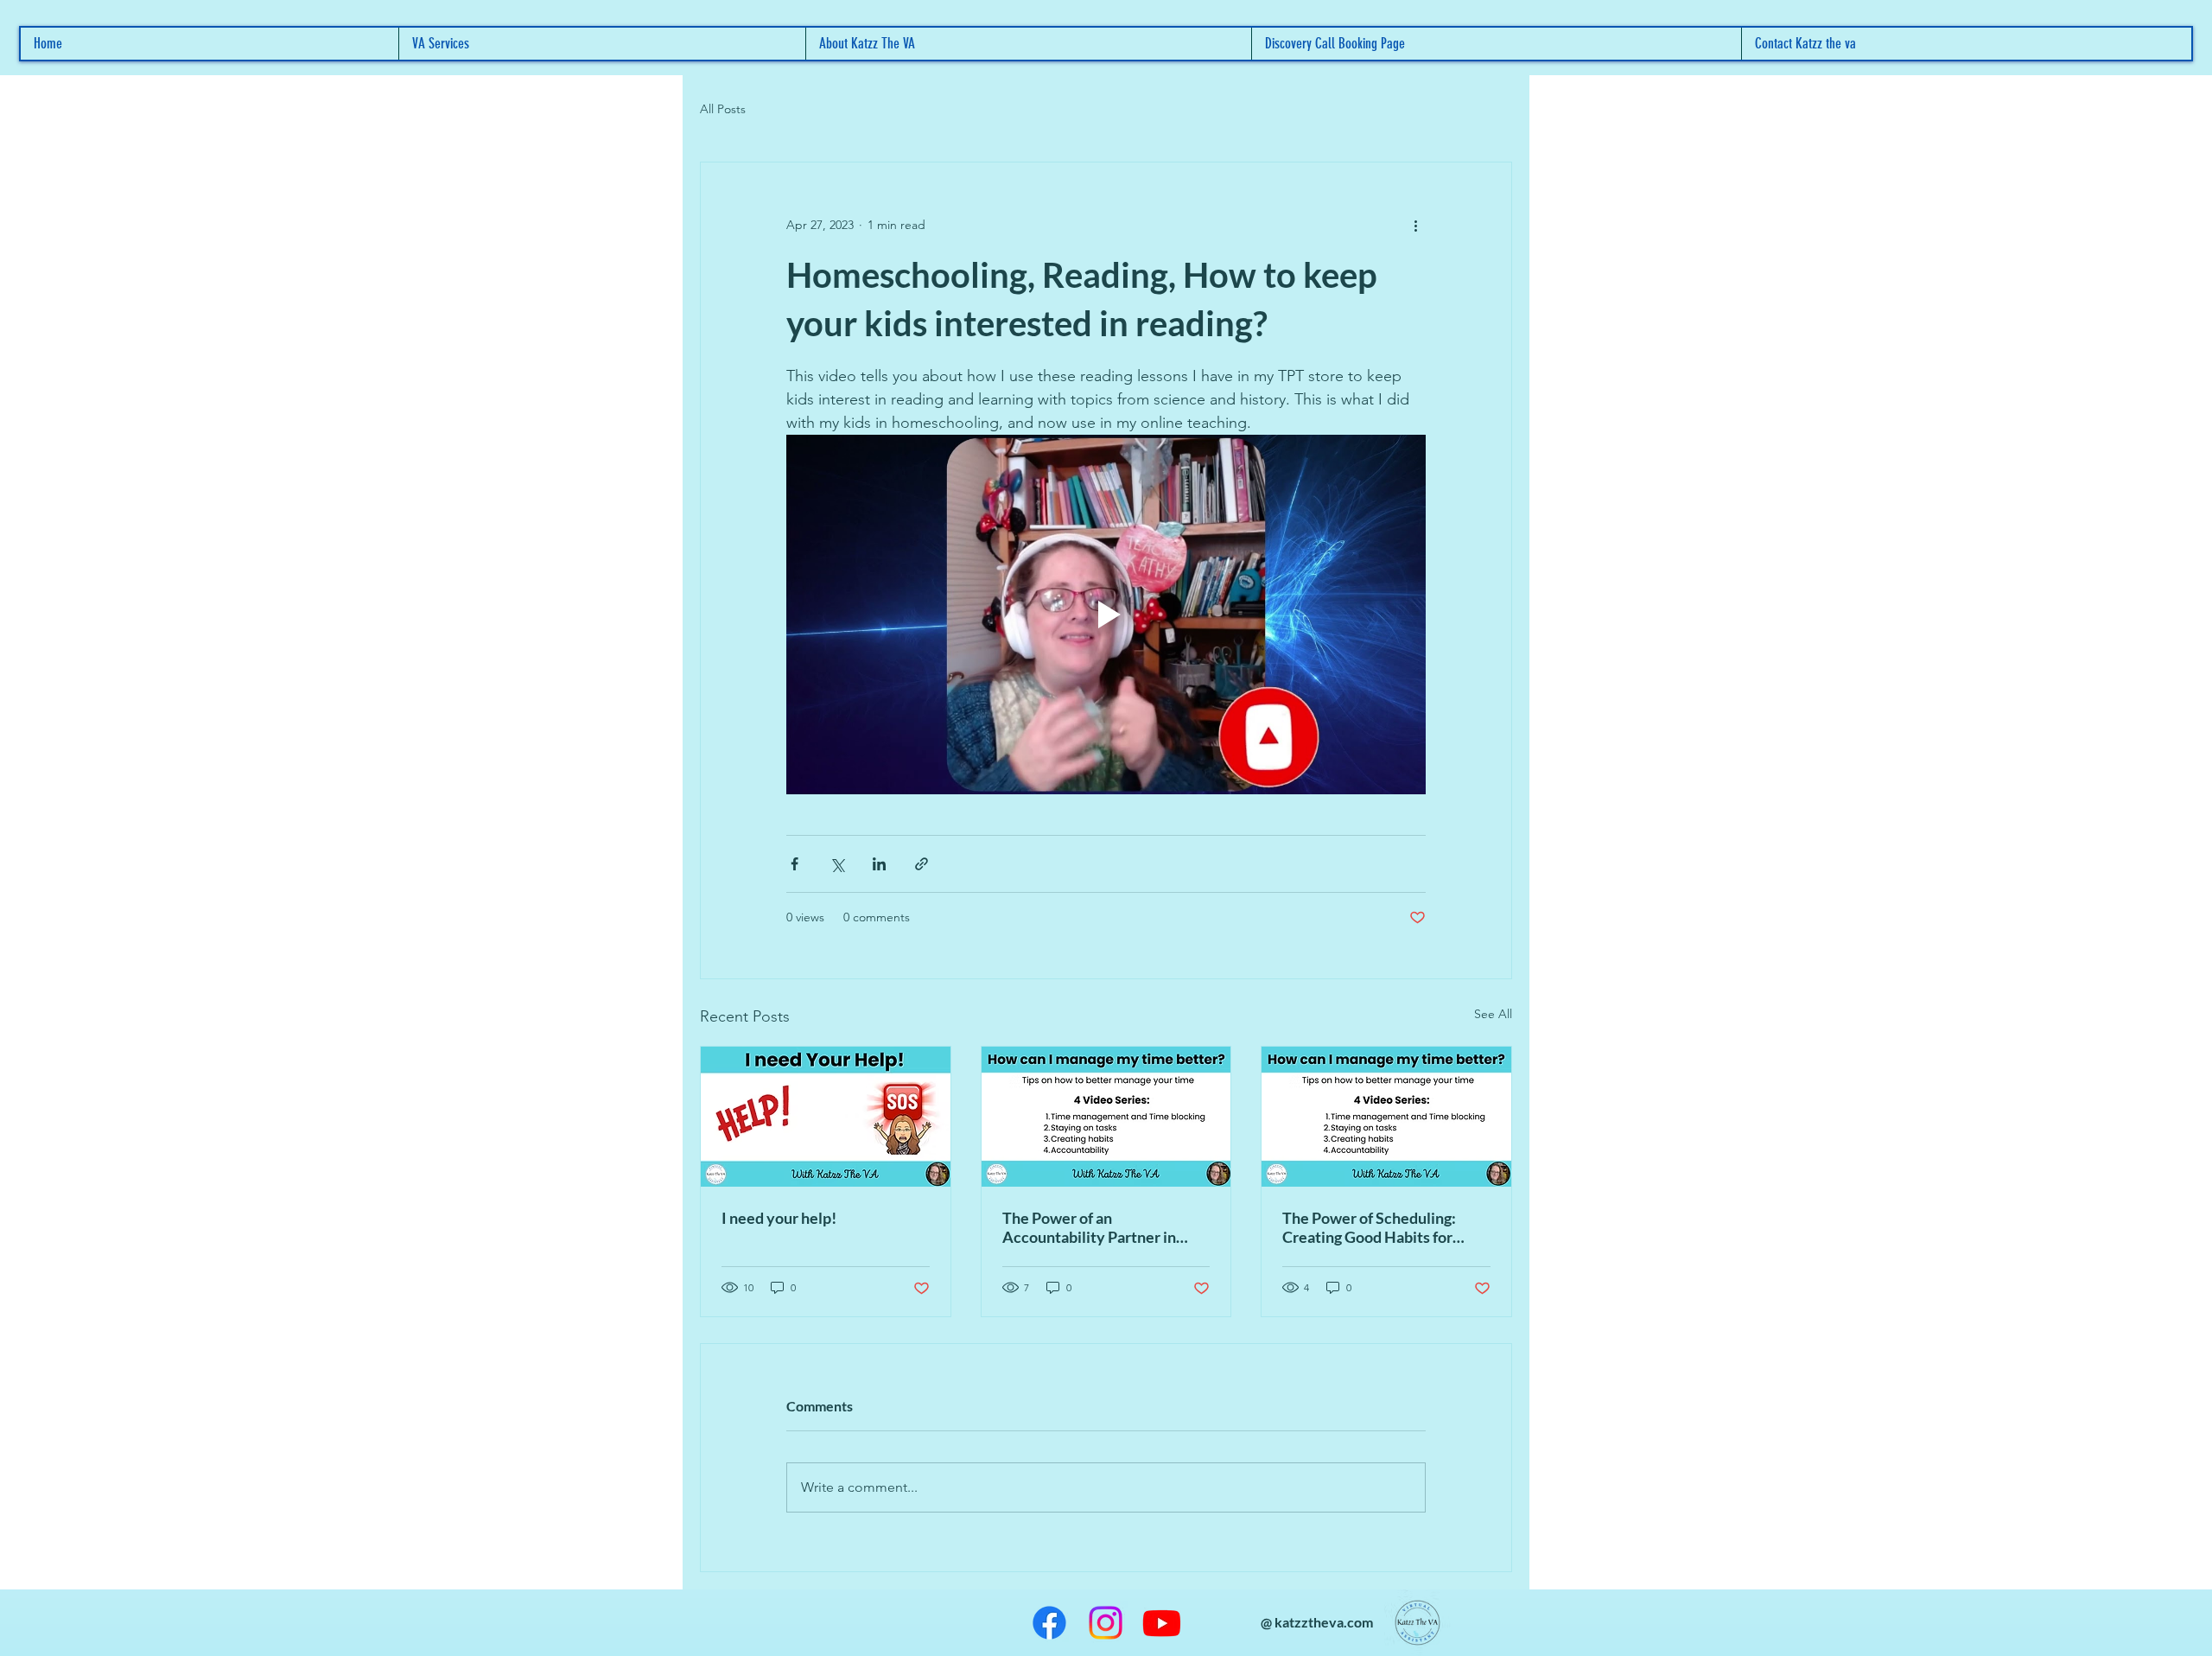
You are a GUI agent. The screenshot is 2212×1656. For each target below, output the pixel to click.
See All (1493, 1014)
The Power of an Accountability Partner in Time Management (1089, 1227)
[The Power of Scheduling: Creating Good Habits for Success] (1386, 1117)
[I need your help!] (826, 1117)
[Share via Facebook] (795, 864)
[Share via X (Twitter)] (837, 864)
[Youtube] (1162, 1623)
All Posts (723, 109)
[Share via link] (922, 864)
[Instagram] (1106, 1623)
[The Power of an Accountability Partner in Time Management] (1106, 1117)
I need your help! (779, 1218)
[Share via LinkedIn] (879, 864)
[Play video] (1106, 615)
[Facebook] (1049, 1623)
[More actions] (1415, 225)
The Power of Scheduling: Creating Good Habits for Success (1369, 1227)
